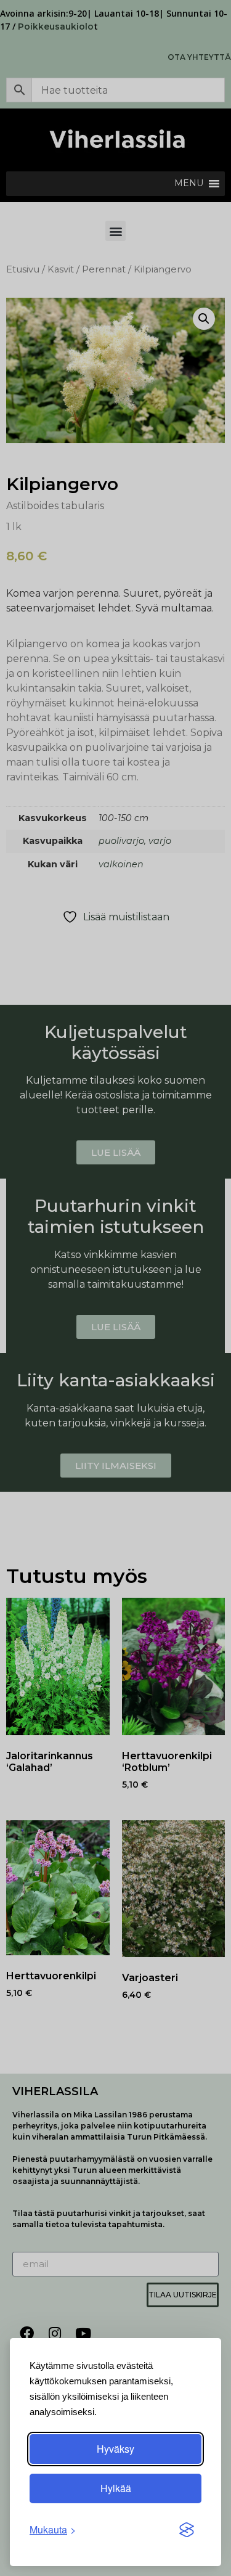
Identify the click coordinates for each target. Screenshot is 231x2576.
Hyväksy (115, 2449)
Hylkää (116, 2488)
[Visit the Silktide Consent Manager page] (187, 2530)
